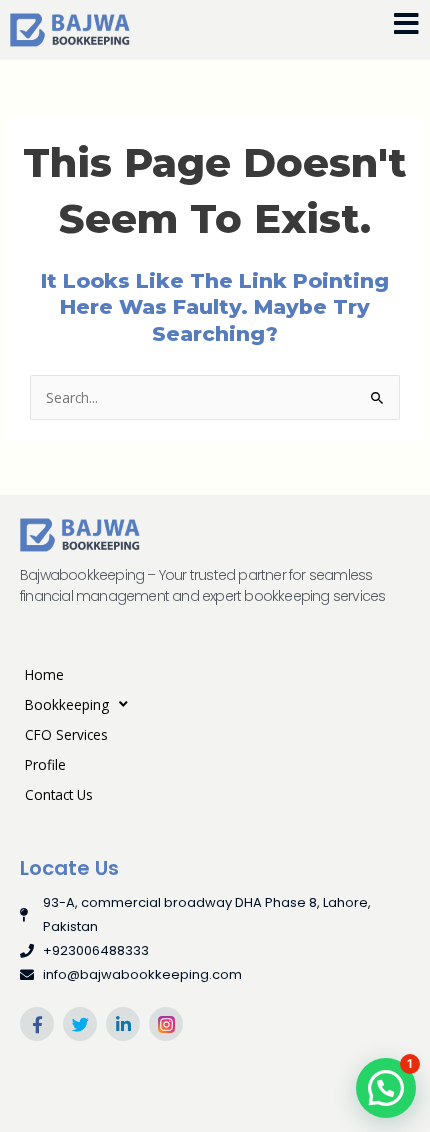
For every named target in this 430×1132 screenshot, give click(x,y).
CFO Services (66, 734)
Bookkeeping (67, 704)
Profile (45, 764)
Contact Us (59, 794)
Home (44, 674)
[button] (386, 1088)
